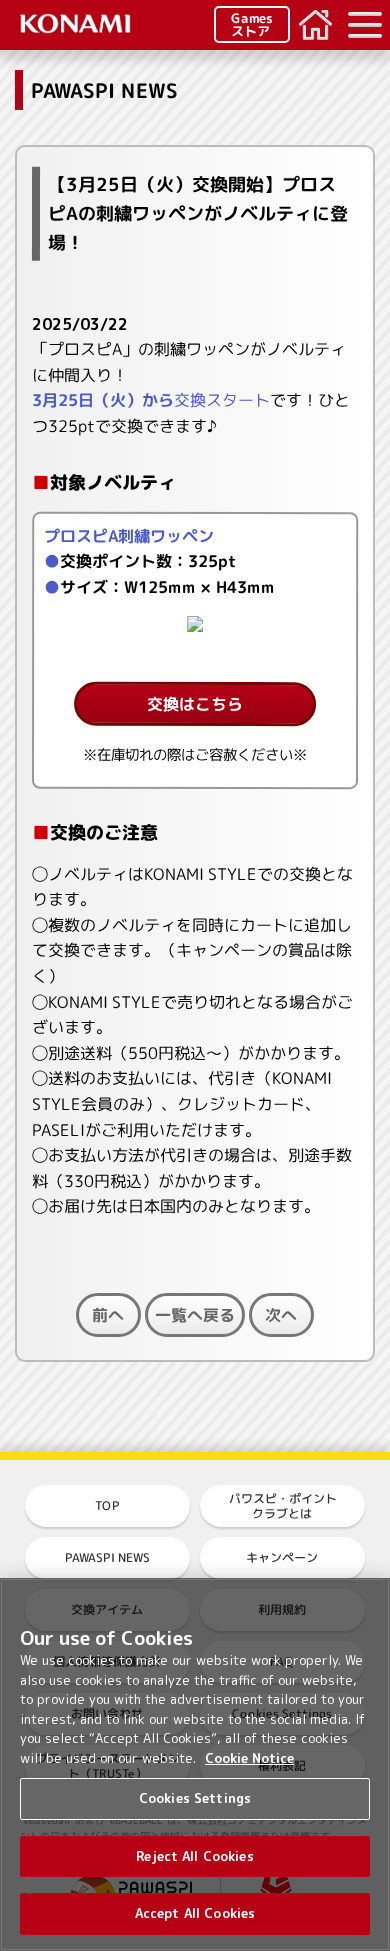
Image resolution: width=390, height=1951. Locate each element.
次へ (281, 1315)
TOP (107, 1505)
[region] (195, 1764)
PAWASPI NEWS (107, 1557)
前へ (108, 1315)
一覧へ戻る (195, 1315)
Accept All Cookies (195, 1913)
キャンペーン (282, 1557)
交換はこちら (195, 704)
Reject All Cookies (194, 1856)
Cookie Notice (249, 1758)
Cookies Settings (195, 1798)
